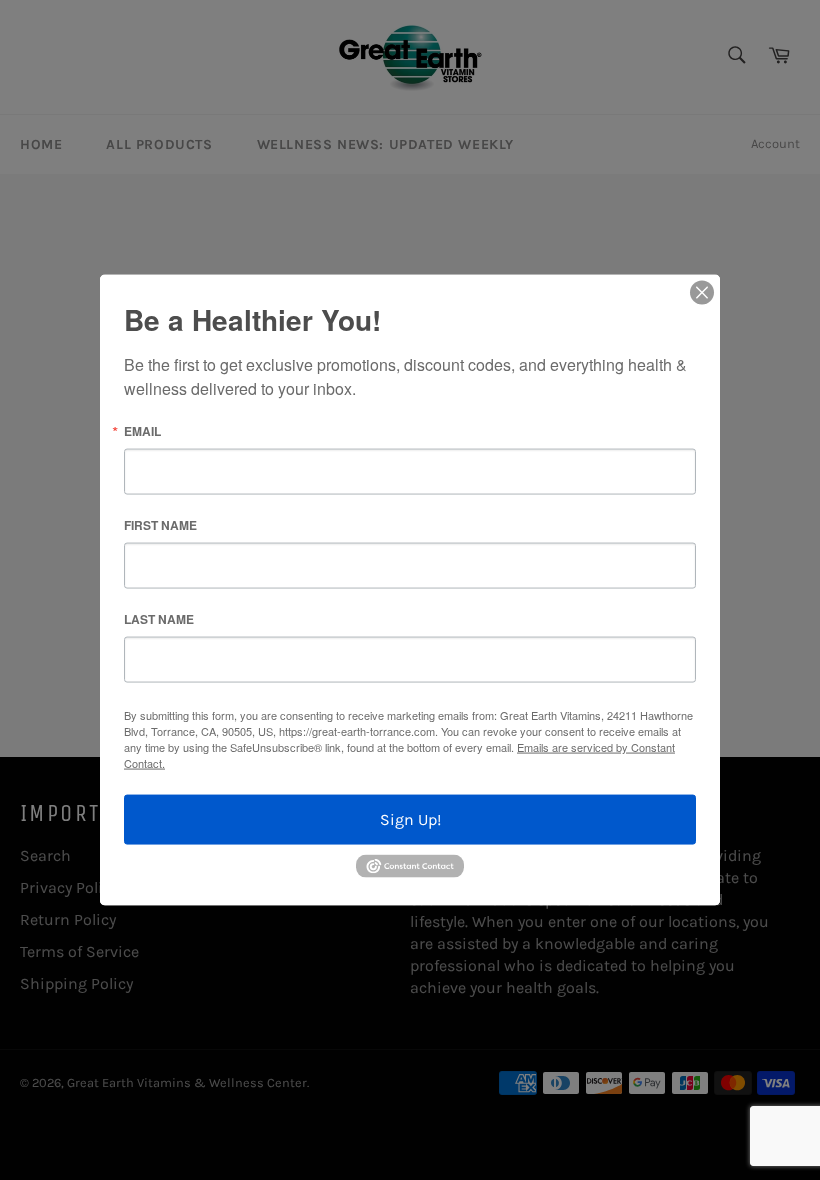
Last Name (159, 619)
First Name (160, 525)
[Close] (702, 293)
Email (142, 431)
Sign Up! (410, 819)
